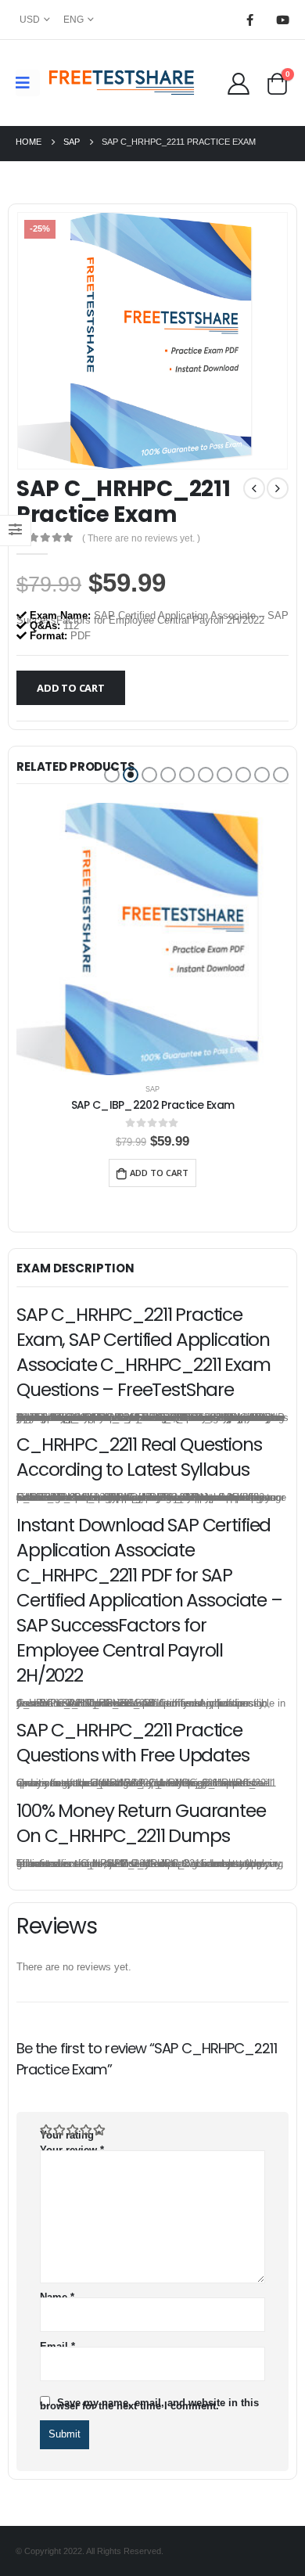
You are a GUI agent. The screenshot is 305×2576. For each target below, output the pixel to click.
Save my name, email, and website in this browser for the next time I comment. (149, 2404)
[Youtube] (282, 20)
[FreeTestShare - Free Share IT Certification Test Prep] (122, 83)
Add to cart (71, 688)
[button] (112, 775)
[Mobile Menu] (28, 83)
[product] (152, 939)
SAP (152, 1089)
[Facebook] (249, 20)
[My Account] (238, 83)
